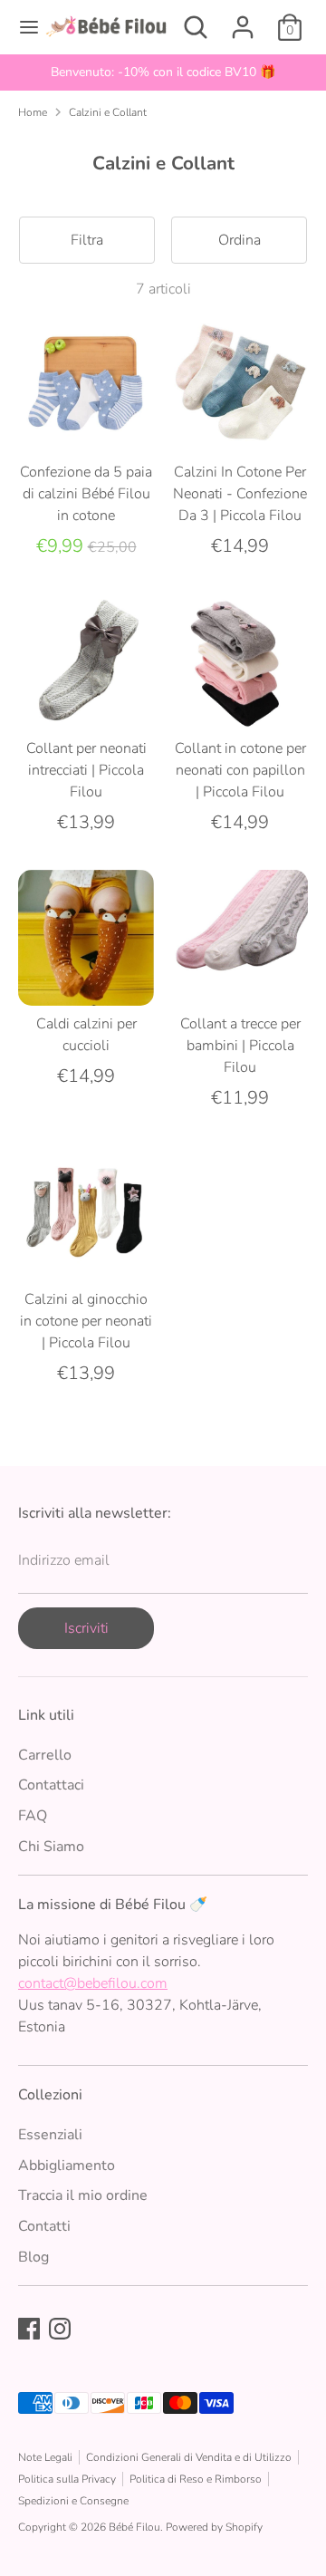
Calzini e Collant (108, 112)
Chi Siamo (51, 1847)
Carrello (45, 1755)
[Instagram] (60, 2329)
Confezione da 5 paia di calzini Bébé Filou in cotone (86, 494)
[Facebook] (29, 2329)
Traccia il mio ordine (83, 2195)
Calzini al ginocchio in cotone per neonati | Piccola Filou (86, 1321)
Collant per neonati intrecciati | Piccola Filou (86, 770)
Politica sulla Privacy (67, 2479)
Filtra (87, 240)
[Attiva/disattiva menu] (23, 27)
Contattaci (51, 1785)
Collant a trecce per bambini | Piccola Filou (240, 1046)
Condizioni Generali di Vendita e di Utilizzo (189, 2457)
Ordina (240, 240)
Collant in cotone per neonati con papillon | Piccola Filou (240, 770)
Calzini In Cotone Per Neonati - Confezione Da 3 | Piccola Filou (240, 494)
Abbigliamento (67, 2166)
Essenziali (50, 2135)
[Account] (243, 20)
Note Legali (45, 2457)
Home (33, 112)
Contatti (44, 2226)
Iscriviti (86, 1628)
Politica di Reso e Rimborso (196, 2479)
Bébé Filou (134, 2527)
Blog (34, 2257)
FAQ (33, 1816)
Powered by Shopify (214, 2527)
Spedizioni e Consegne (73, 2501)
